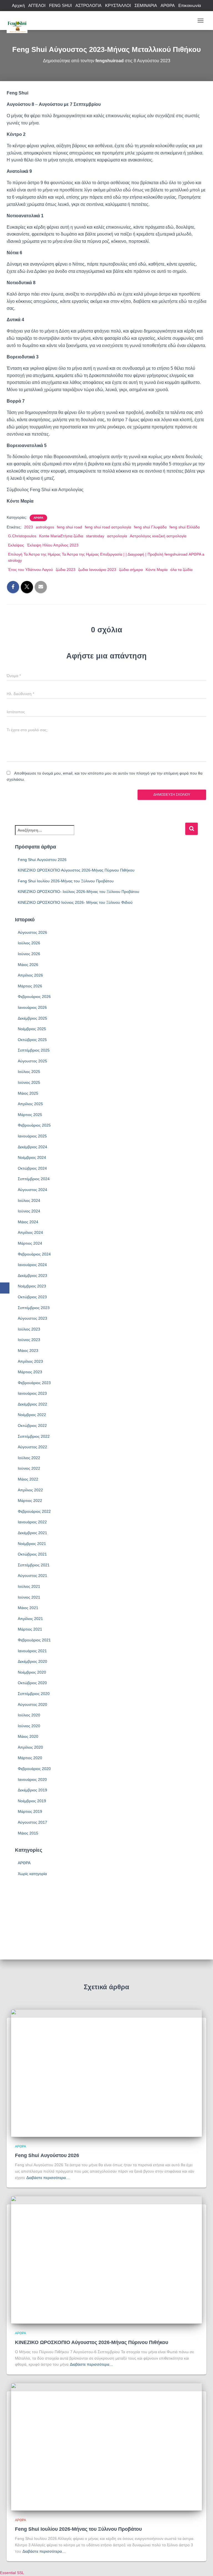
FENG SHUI (60, 5)
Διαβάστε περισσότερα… (48, 2178)
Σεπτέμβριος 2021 (34, 1565)
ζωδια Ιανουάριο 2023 (97, 570)
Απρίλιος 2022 (30, 1490)
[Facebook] (5, 1288)
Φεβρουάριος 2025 (34, 1125)
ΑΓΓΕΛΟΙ (37, 5)
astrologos (45, 527)
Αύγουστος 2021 (32, 1576)
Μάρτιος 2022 (30, 1501)
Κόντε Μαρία (157, 570)
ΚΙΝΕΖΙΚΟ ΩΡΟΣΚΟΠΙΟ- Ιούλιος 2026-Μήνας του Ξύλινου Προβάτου (78, 892)
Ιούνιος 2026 (29, 954)
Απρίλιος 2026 (30, 975)
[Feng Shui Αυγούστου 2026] (106, 2073)
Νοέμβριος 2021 (32, 1544)
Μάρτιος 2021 (30, 1629)
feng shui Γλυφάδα (150, 527)
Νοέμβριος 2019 (32, 1801)
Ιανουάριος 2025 (32, 1136)
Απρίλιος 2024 (30, 1232)
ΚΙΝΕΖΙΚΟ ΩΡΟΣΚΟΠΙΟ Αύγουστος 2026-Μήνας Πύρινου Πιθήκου (76, 870)
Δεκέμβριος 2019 (32, 1790)
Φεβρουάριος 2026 (34, 997)
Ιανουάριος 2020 (32, 1779)
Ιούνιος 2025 (29, 1082)
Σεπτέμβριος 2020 (34, 1694)
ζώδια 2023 (66, 570)
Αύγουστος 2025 (32, 1061)
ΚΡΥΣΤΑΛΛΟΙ (118, 5)
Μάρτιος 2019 (30, 1811)
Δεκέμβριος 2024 (32, 1147)
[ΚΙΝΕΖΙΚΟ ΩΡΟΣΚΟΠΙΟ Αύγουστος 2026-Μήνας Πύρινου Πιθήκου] (106, 2260)
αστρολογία (117, 536)
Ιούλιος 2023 (29, 1329)
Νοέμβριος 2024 (32, 1157)
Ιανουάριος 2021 (32, 1651)
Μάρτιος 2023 (30, 1372)
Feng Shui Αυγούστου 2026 (42, 860)
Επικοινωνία (190, 5)
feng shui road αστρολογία (108, 527)
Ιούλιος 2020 (29, 1715)
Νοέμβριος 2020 (32, 1672)
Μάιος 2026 (28, 965)
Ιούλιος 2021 (29, 1586)
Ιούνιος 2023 (29, 1340)
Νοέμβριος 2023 (32, 1286)
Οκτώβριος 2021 (32, 1554)
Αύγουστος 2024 (32, 1190)
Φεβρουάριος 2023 (34, 1383)
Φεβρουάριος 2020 (34, 1769)
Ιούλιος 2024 (29, 1200)
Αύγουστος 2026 (32, 932)
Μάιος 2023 (28, 1351)
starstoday (95, 536)
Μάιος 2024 (28, 1222)
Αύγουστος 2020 (32, 1704)
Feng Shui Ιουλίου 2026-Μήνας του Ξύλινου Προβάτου (66, 881)
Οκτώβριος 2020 (32, 1683)
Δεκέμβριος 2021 (32, 1533)
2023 (29, 527)
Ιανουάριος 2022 (32, 1522)
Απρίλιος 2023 (30, 1361)
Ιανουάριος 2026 (32, 1007)
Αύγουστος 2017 (32, 1822)
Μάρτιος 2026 (30, 986)
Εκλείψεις (16, 545)
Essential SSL (12, 2573)
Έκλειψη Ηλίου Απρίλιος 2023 (53, 545)
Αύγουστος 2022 (32, 1447)
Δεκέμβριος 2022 (32, 1404)
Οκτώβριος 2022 (32, 1426)
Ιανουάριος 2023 (32, 1393)
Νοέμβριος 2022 (32, 1415)
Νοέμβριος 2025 (32, 1029)
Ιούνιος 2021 (29, 1597)
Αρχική (18, 5)
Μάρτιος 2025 (30, 1115)
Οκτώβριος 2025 (32, 1040)
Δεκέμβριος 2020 (32, 1661)
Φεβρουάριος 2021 (34, 1640)
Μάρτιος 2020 (30, 1758)
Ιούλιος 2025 (29, 1072)
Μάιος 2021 (28, 1608)
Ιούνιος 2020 (29, 1726)
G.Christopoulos (22, 536)
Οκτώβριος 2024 (32, 1168)
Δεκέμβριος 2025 (32, 1018)
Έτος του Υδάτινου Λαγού (31, 570)
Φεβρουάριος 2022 (34, 1511)
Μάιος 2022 (28, 1479)
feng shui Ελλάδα (185, 527)
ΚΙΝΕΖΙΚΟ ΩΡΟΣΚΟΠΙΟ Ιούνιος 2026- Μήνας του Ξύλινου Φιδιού (75, 902)
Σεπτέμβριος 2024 (34, 1179)
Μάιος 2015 (28, 1833)
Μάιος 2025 (28, 1093)
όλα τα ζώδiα (181, 570)
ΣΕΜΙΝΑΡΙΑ (146, 5)
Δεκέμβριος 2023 (32, 1275)
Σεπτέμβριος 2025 (34, 1050)
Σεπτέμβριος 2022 (34, 1436)
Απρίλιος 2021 (30, 1619)
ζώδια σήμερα (131, 570)
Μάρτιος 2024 (30, 1243)
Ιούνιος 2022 (29, 1468)
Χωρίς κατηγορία (32, 1874)
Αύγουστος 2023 (32, 1318)
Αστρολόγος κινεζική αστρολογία (158, 536)
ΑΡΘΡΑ (168, 5)
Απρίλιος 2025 (30, 1104)
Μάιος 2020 (28, 1736)
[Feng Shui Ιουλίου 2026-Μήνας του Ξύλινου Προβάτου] (106, 2447)
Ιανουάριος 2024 (32, 1265)
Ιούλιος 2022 (29, 1458)
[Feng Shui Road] (19, 21)
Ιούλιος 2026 (29, 943)
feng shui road (69, 527)
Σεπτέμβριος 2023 (34, 1308)
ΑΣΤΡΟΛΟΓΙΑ (88, 5)
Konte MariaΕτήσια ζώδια (61, 536)
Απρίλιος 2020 (30, 1747)
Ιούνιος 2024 (29, 1211)
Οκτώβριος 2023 (32, 1297)
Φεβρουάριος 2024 (34, 1254)
